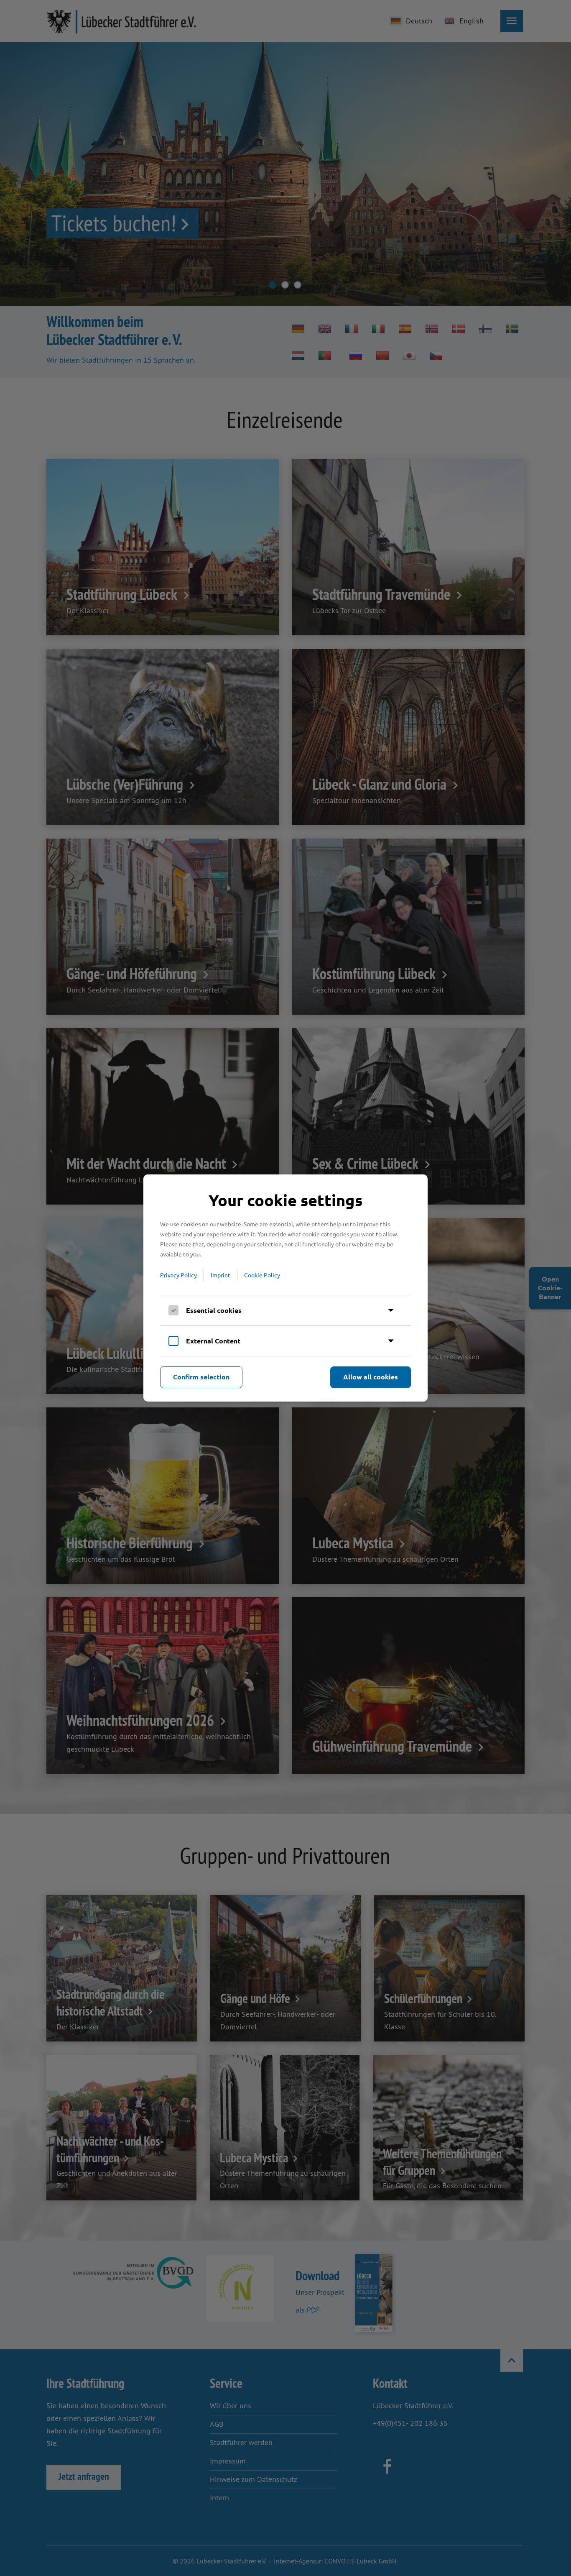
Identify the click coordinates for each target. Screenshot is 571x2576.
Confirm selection (201, 1377)
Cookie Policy (262, 1275)
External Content (213, 1341)
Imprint (220, 1275)
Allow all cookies (371, 1377)
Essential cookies (214, 1310)
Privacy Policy (178, 1275)
